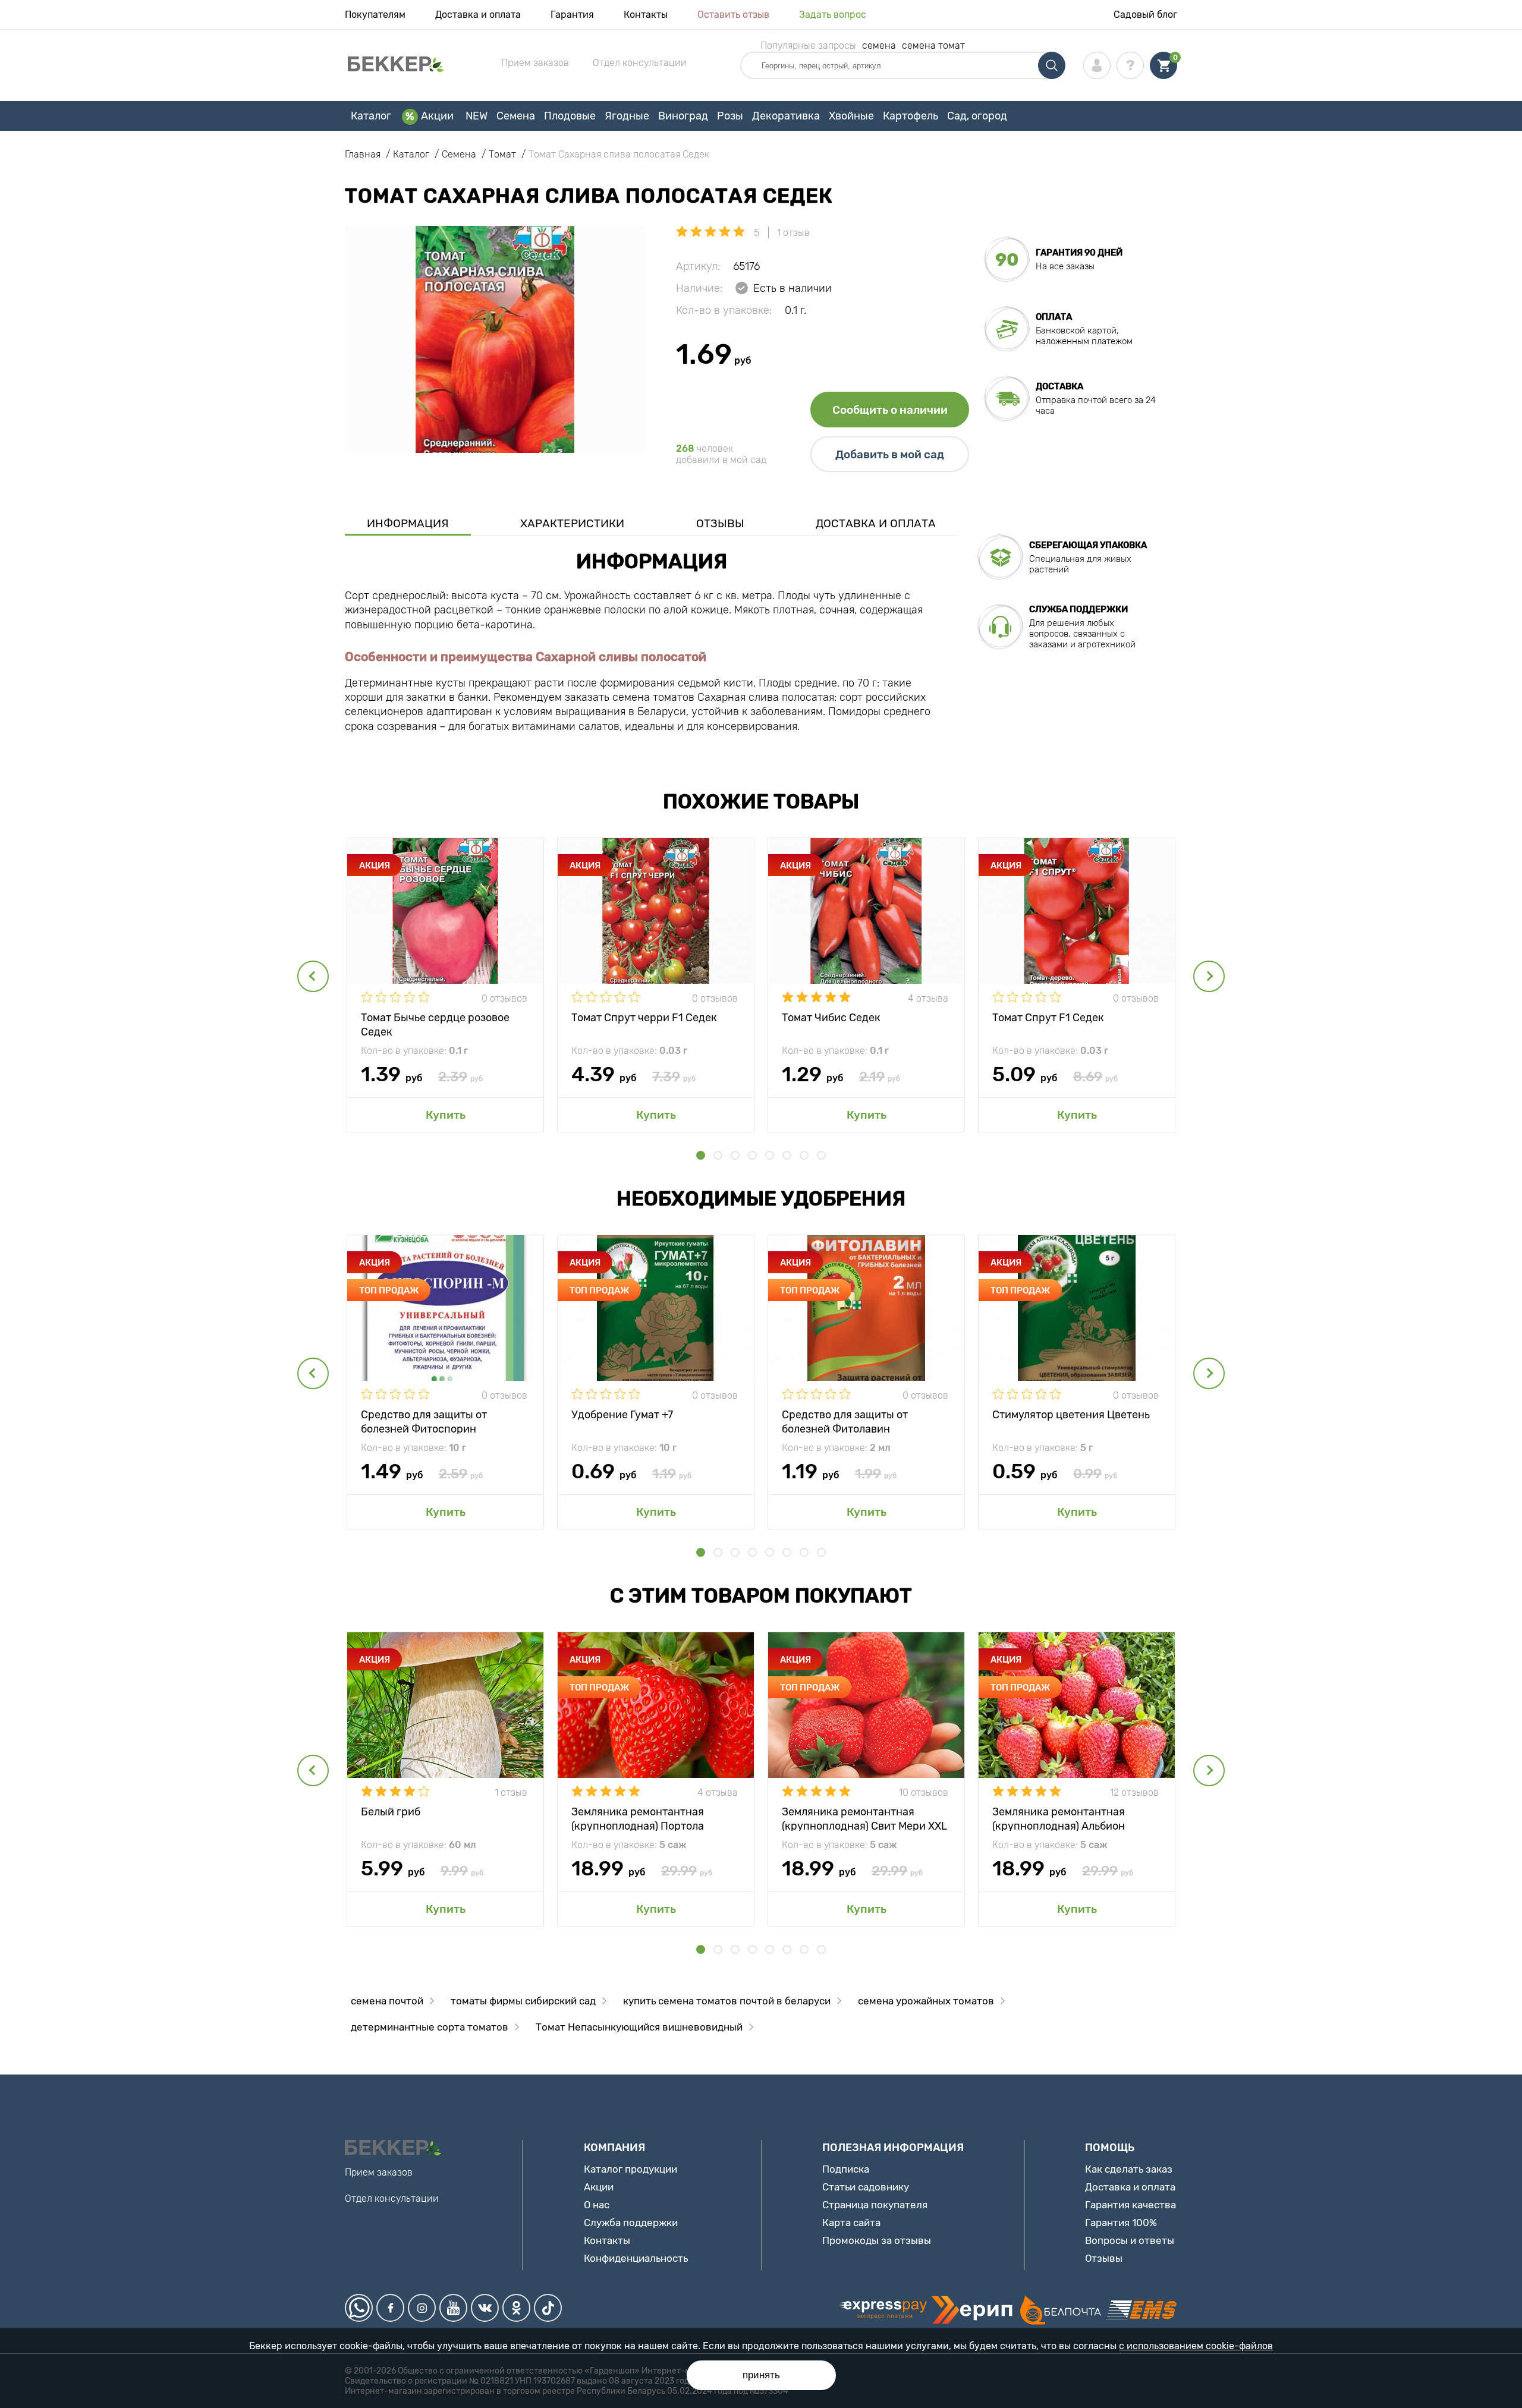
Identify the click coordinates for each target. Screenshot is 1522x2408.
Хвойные (851, 116)
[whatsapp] (359, 2308)
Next (1209, 976)
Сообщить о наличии (890, 410)
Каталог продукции (631, 2169)
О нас (597, 2205)
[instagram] (422, 2308)
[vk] (485, 2308)
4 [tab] (752, 1155)
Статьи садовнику (866, 2187)
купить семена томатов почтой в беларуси (727, 2001)
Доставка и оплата (478, 15)
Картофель (911, 116)
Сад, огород (977, 116)
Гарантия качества (1131, 2205)
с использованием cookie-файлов (1196, 2346)
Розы (730, 116)
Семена (516, 116)
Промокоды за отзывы (877, 2240)
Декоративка (786, 116)
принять (761, 2375)
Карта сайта (851, 2223)
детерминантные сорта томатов (430, 2027)
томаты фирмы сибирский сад (523, 2001)
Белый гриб (391, 1812)
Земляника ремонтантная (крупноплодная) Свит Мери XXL (864, 1818)
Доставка (1059, 386)
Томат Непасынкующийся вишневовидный (639, 2027)
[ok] (516, 2308)
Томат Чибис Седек (831, 1018)
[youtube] (453, 2308)
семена (879, 45)
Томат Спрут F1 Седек (1048, 1018)
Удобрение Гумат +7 (622, 1415)
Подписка (846, 2169)
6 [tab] (787, 1155)
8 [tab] (821, 1155)
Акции (437, 116)
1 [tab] (701, 1155)
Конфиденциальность (636, 2258)
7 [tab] (804, 1155)
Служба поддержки (631, 2223)
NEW (477, 116)
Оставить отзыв (733, 15)
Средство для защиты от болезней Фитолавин (845, 1421)
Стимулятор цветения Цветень (1071, 1415)
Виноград (683, 116)
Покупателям (375, 15)
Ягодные (627, 116)
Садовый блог (1145, 15)
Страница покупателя (875, 2205)
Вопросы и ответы (1130, 2240)
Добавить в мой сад (890, 454)
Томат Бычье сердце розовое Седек (435, 1024)
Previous (313, 976)
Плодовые (570, 116)
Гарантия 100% (1121, 2223)
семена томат (933, 45)
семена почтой (387, 2001)
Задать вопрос (833, 15)
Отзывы (720, 523)
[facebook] (390, 2308)
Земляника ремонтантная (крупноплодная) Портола (638, 1818)
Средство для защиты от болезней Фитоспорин (424, 1421)
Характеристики (572, 523)
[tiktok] (548, 2308)
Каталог (371, 116)
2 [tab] (718, 1155)
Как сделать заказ (1129, 2169)
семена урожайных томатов (926, 2001)
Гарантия (572, 15)
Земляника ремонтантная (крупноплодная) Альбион (1059, 1818)
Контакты (646, 15)
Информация (408, 523)
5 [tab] (770, 1155)
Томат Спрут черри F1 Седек (644, 1018)
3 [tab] (735, 1155)
